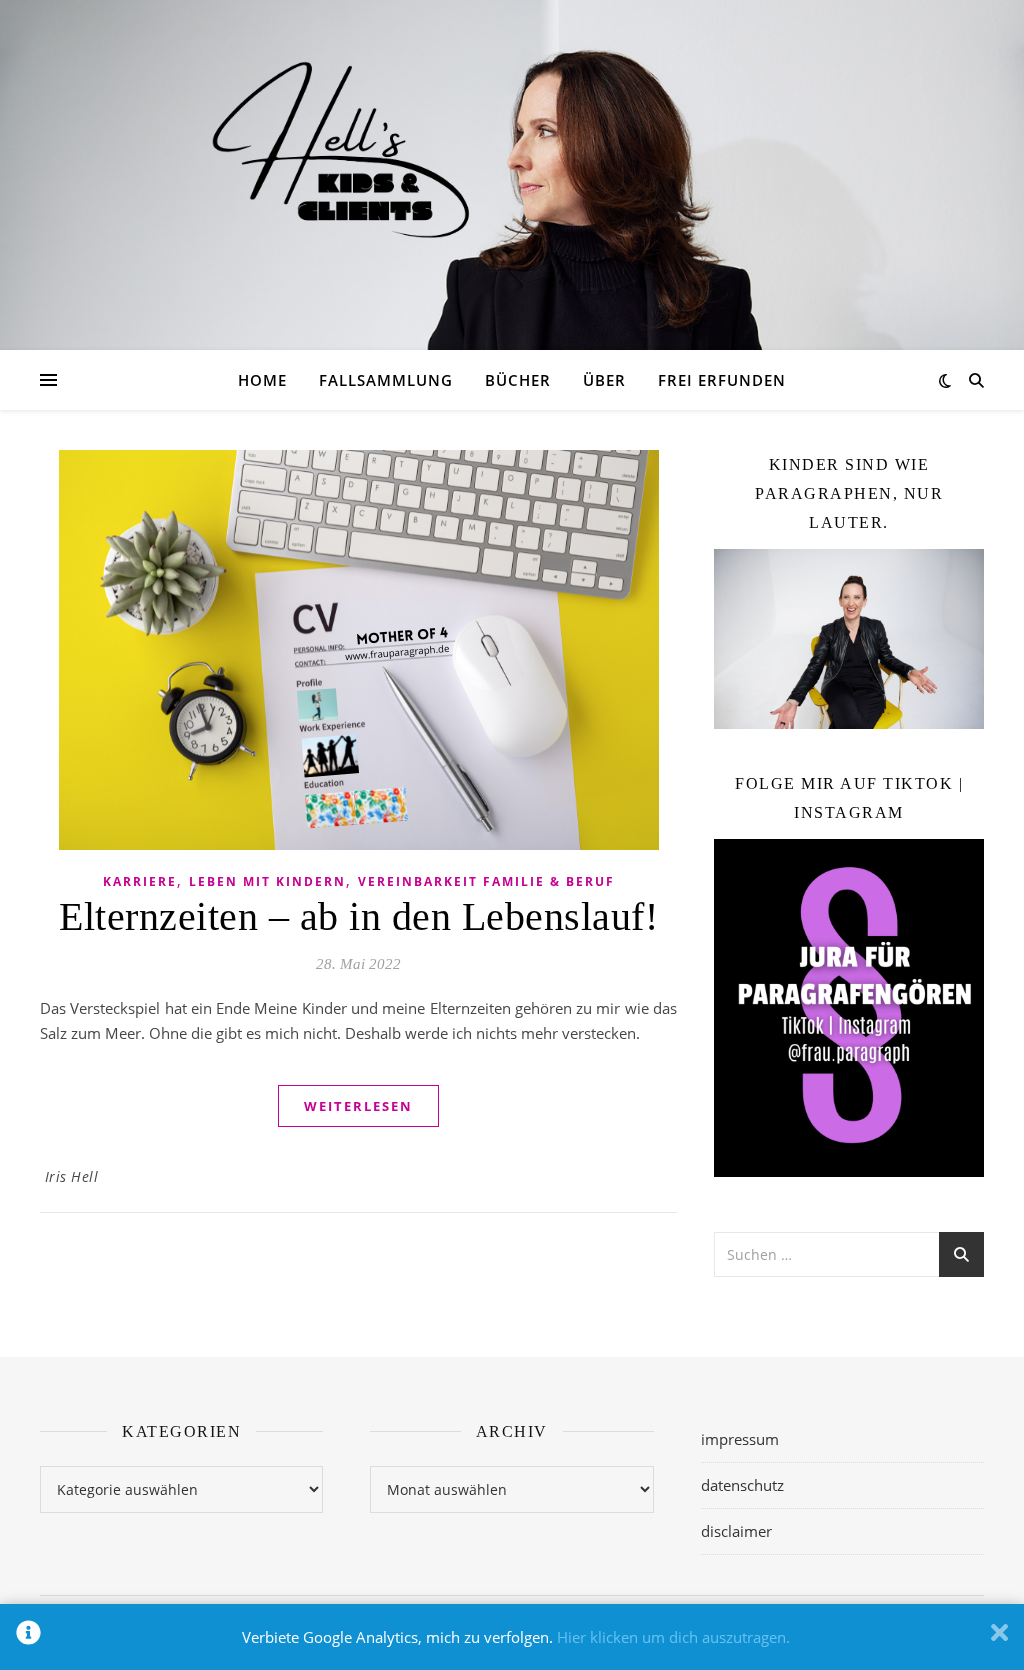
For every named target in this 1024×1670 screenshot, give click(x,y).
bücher (518, 380)
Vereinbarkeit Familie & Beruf (486, 881)
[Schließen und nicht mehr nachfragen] (999, 1637)
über (604, 380)
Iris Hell (72, 1176)
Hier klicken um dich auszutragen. (673, 1637)
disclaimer (736, 1531)
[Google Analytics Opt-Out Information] (28, 1637)
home (262, 380)
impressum (740, 1439)
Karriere (140, 881)
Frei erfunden (722, 380)
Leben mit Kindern (267, 881)
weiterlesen (358, 1106)
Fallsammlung (386, 380)
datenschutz (742, 1485)
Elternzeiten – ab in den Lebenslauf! (358, 916)
